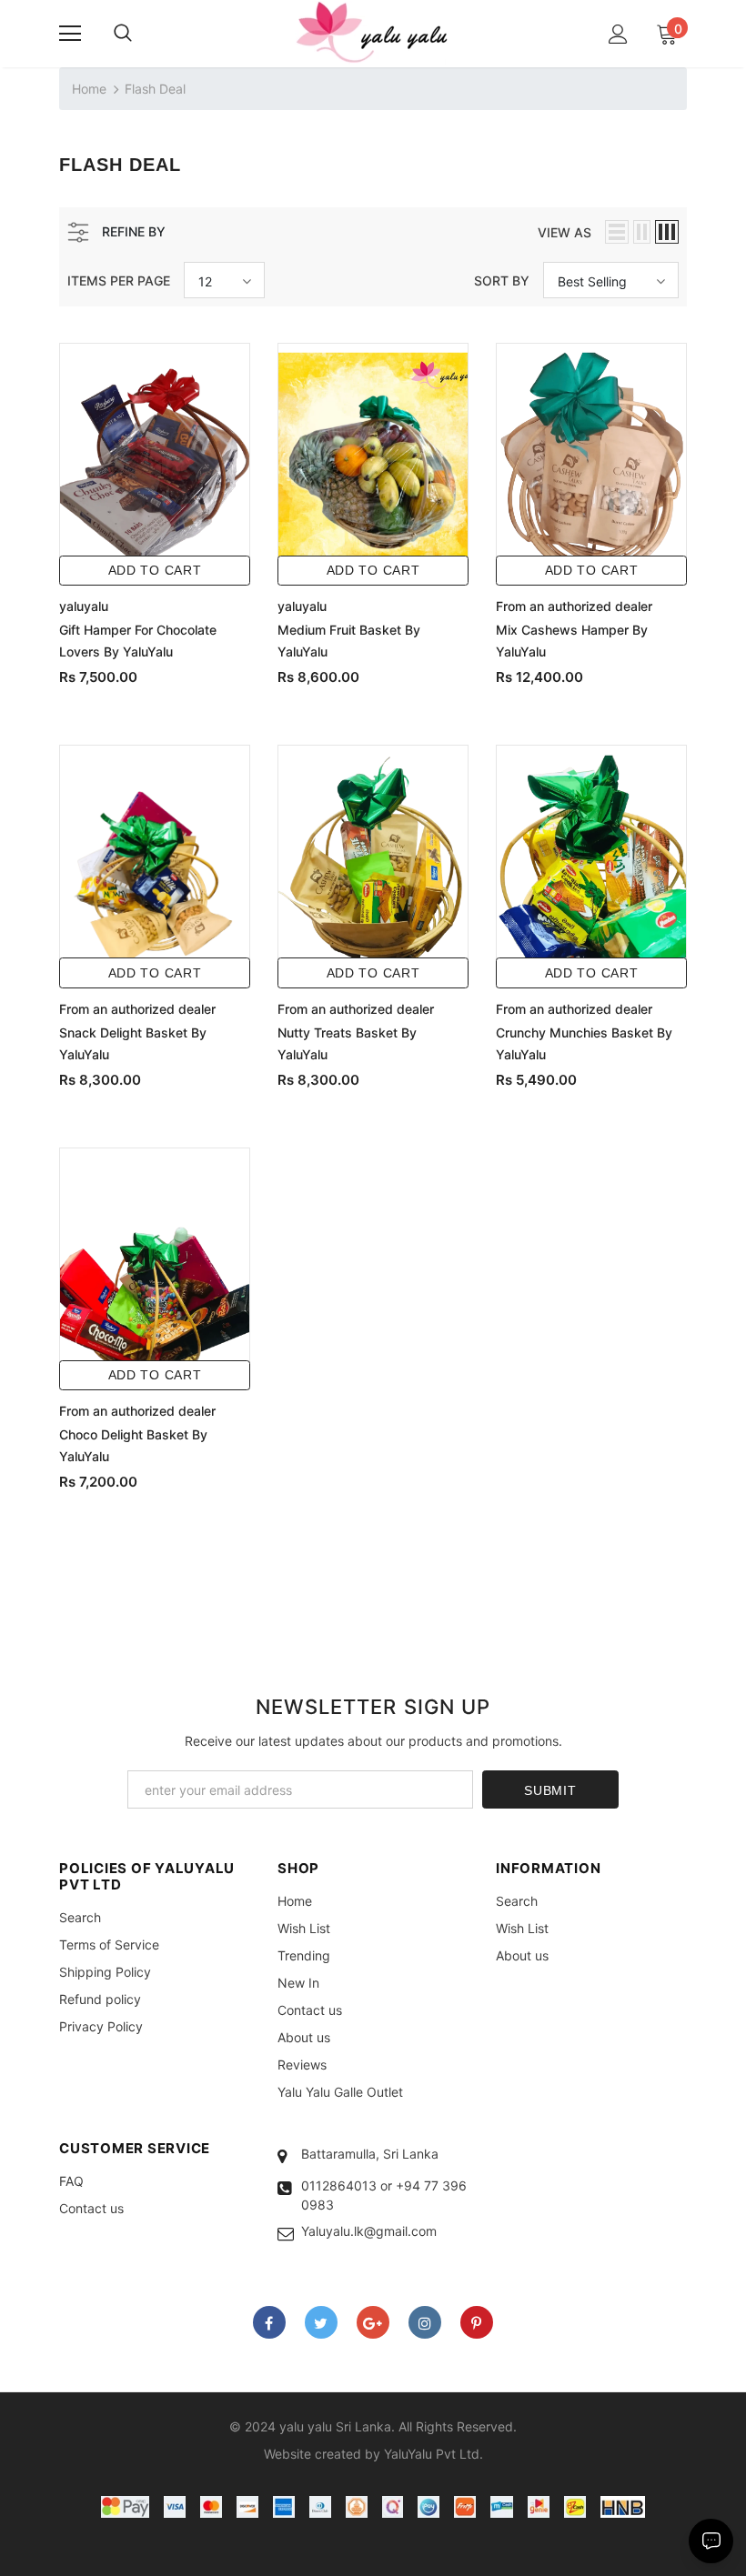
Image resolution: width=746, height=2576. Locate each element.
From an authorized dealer (574, 606)
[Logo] (373, 33)
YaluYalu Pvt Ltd (432, 2454)
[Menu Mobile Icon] (70, 34)
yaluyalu (84, 606)
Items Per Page (119, 281)
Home (89, 89)
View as (565, 232)
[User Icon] (618, 34)
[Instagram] (425, 2322)
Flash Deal (155, 89)
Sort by (502, 281)
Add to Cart (155, 570)
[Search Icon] (123, 34)
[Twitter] (321, 2322)
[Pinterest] (477, 2322)
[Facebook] (269, 2322)
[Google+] (373, 2322)
